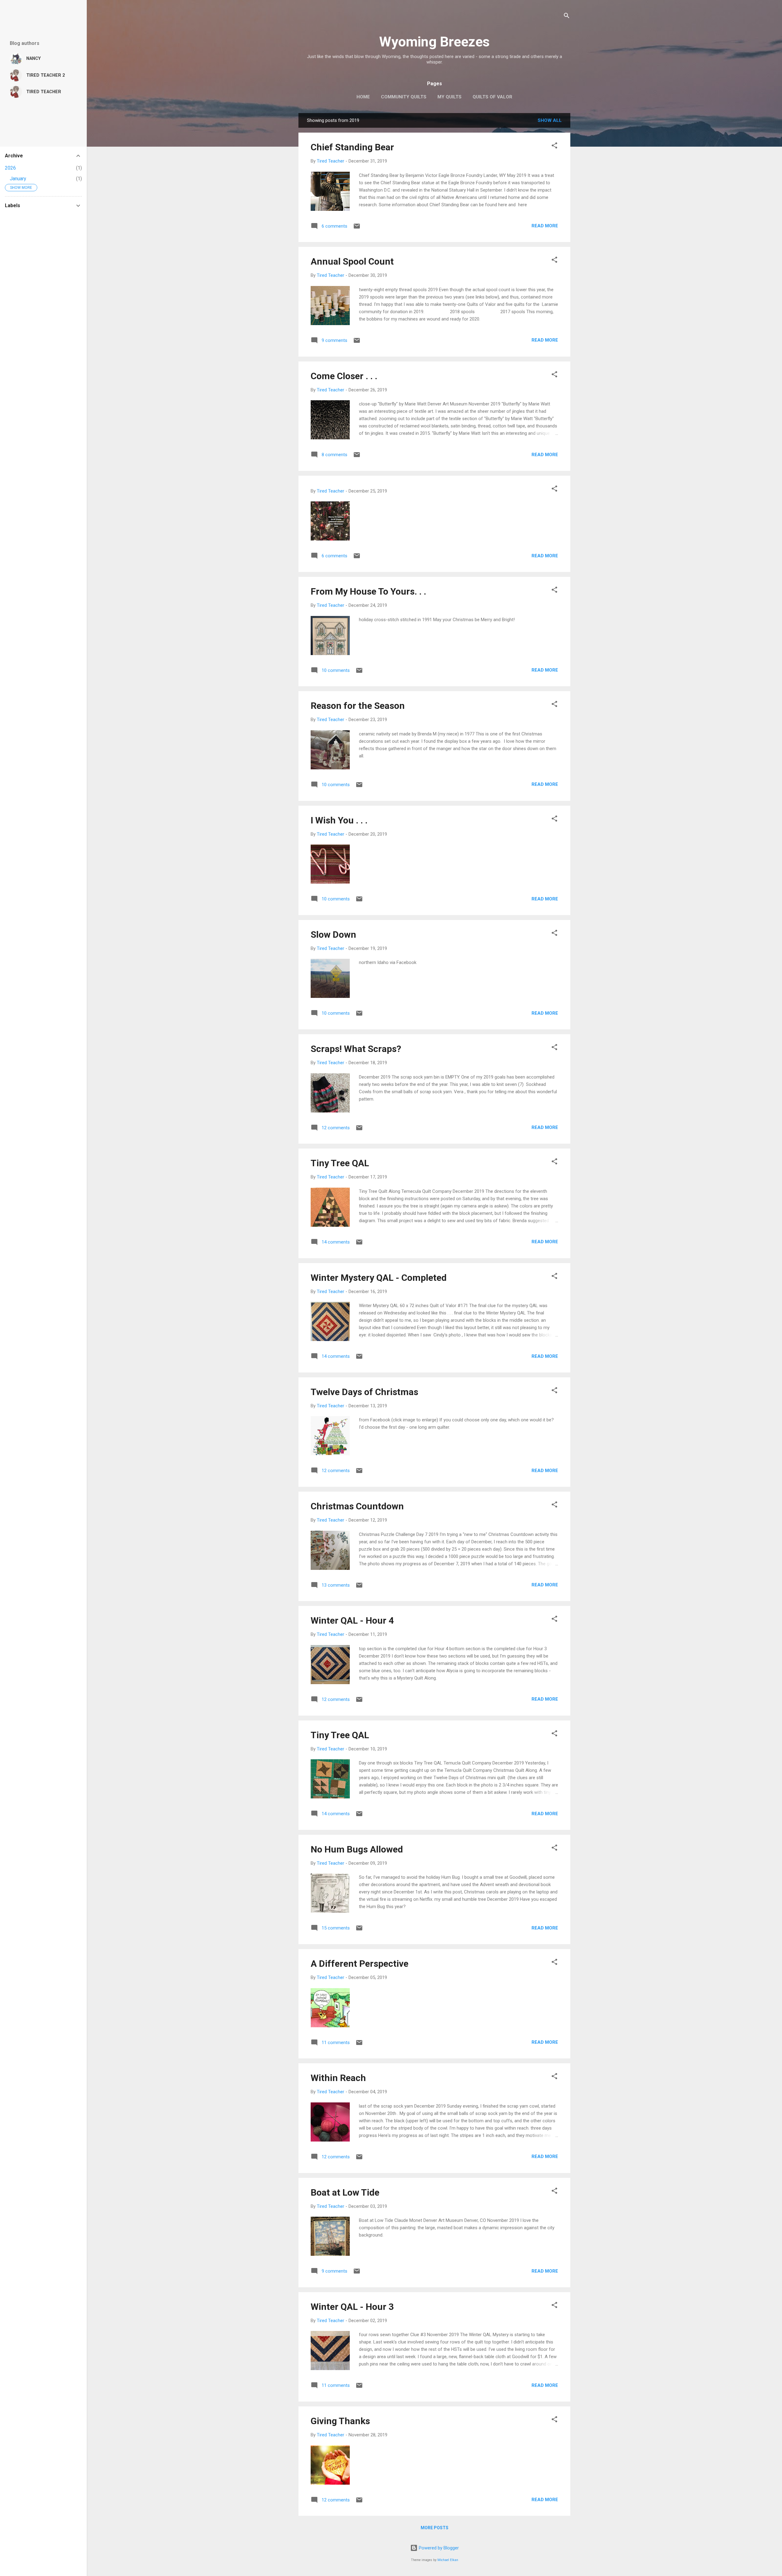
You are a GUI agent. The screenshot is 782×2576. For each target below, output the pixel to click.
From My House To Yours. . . (368, 591)
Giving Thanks (340, 2421)
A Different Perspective (360, 1964)
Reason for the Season (358, 706)
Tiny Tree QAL (340, 1163)
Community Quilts (404, 97)
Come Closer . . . (344, 376)
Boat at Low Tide (345, 2192)
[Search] (567, 17)
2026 (10, 168)
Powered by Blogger (438, 2548)
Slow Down (333, 934)
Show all (550, 120)
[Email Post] (357, 228)
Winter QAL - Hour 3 (352, 2307)
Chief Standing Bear (352, 147)
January (18, 179)
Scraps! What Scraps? (356, 1049)
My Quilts (449, 97)
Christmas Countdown (357, 1506)
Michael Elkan (448, 2560)
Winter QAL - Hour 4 (352, 1620)
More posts (435, 2528)
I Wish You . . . (339, 820)
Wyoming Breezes (434, 42)
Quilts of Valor (492, 97)
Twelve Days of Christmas (364, 1392)
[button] (554, 147)
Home (363, 97)
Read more (545, 226)
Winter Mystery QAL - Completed (379, 1278)
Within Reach (338, 2078)
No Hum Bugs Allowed (357, 1849)
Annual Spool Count (352, 261)
